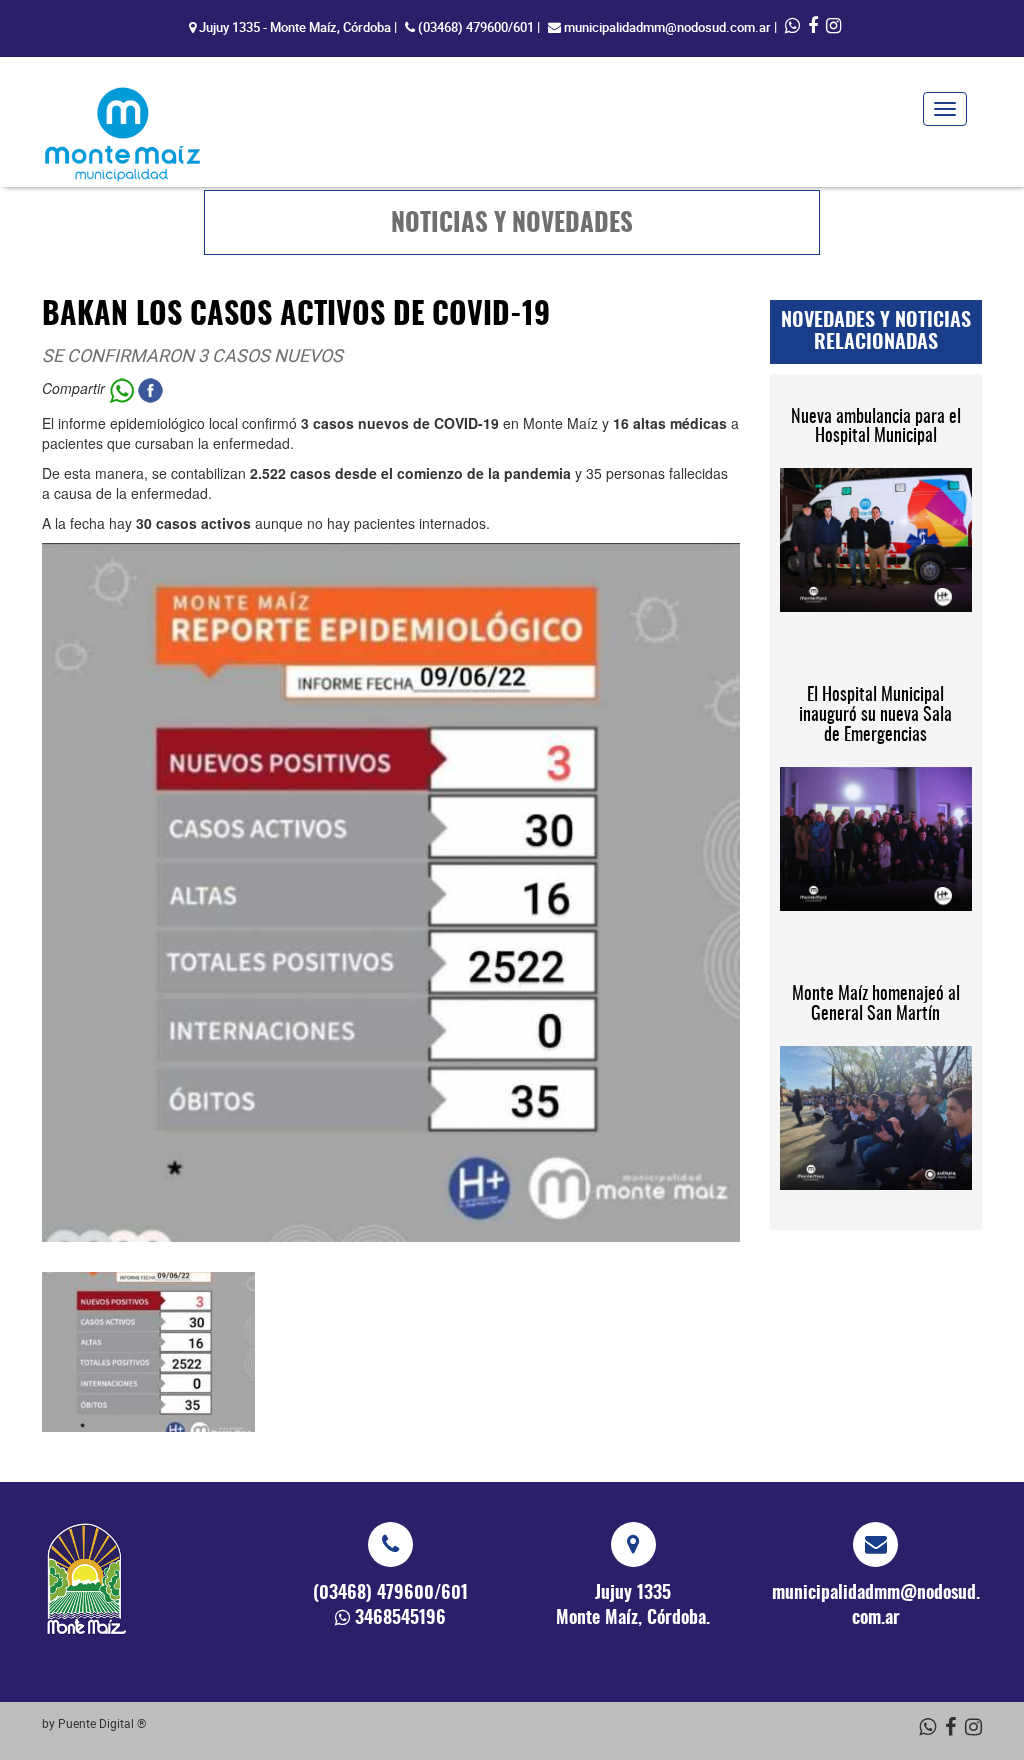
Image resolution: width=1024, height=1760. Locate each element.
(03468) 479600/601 (476, 27)
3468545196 (400, 1619)
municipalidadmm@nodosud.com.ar (667, 27)
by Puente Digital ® (94, 1723)
